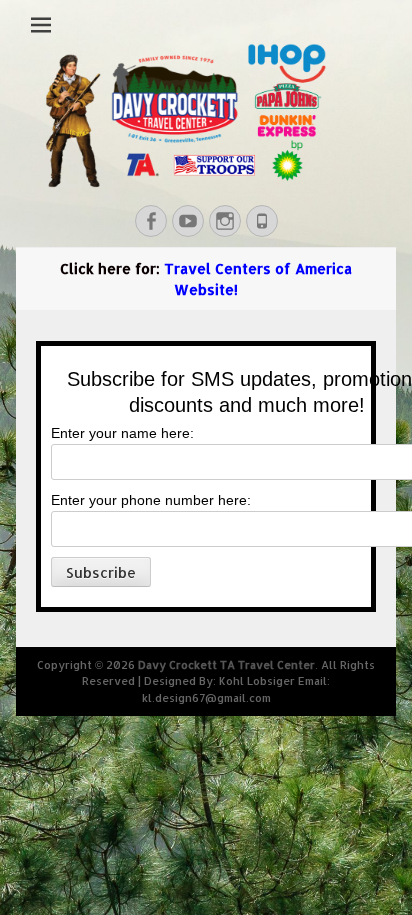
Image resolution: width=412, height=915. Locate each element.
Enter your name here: (122, 433)
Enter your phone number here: (151, 500)
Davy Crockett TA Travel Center (226, 665)
